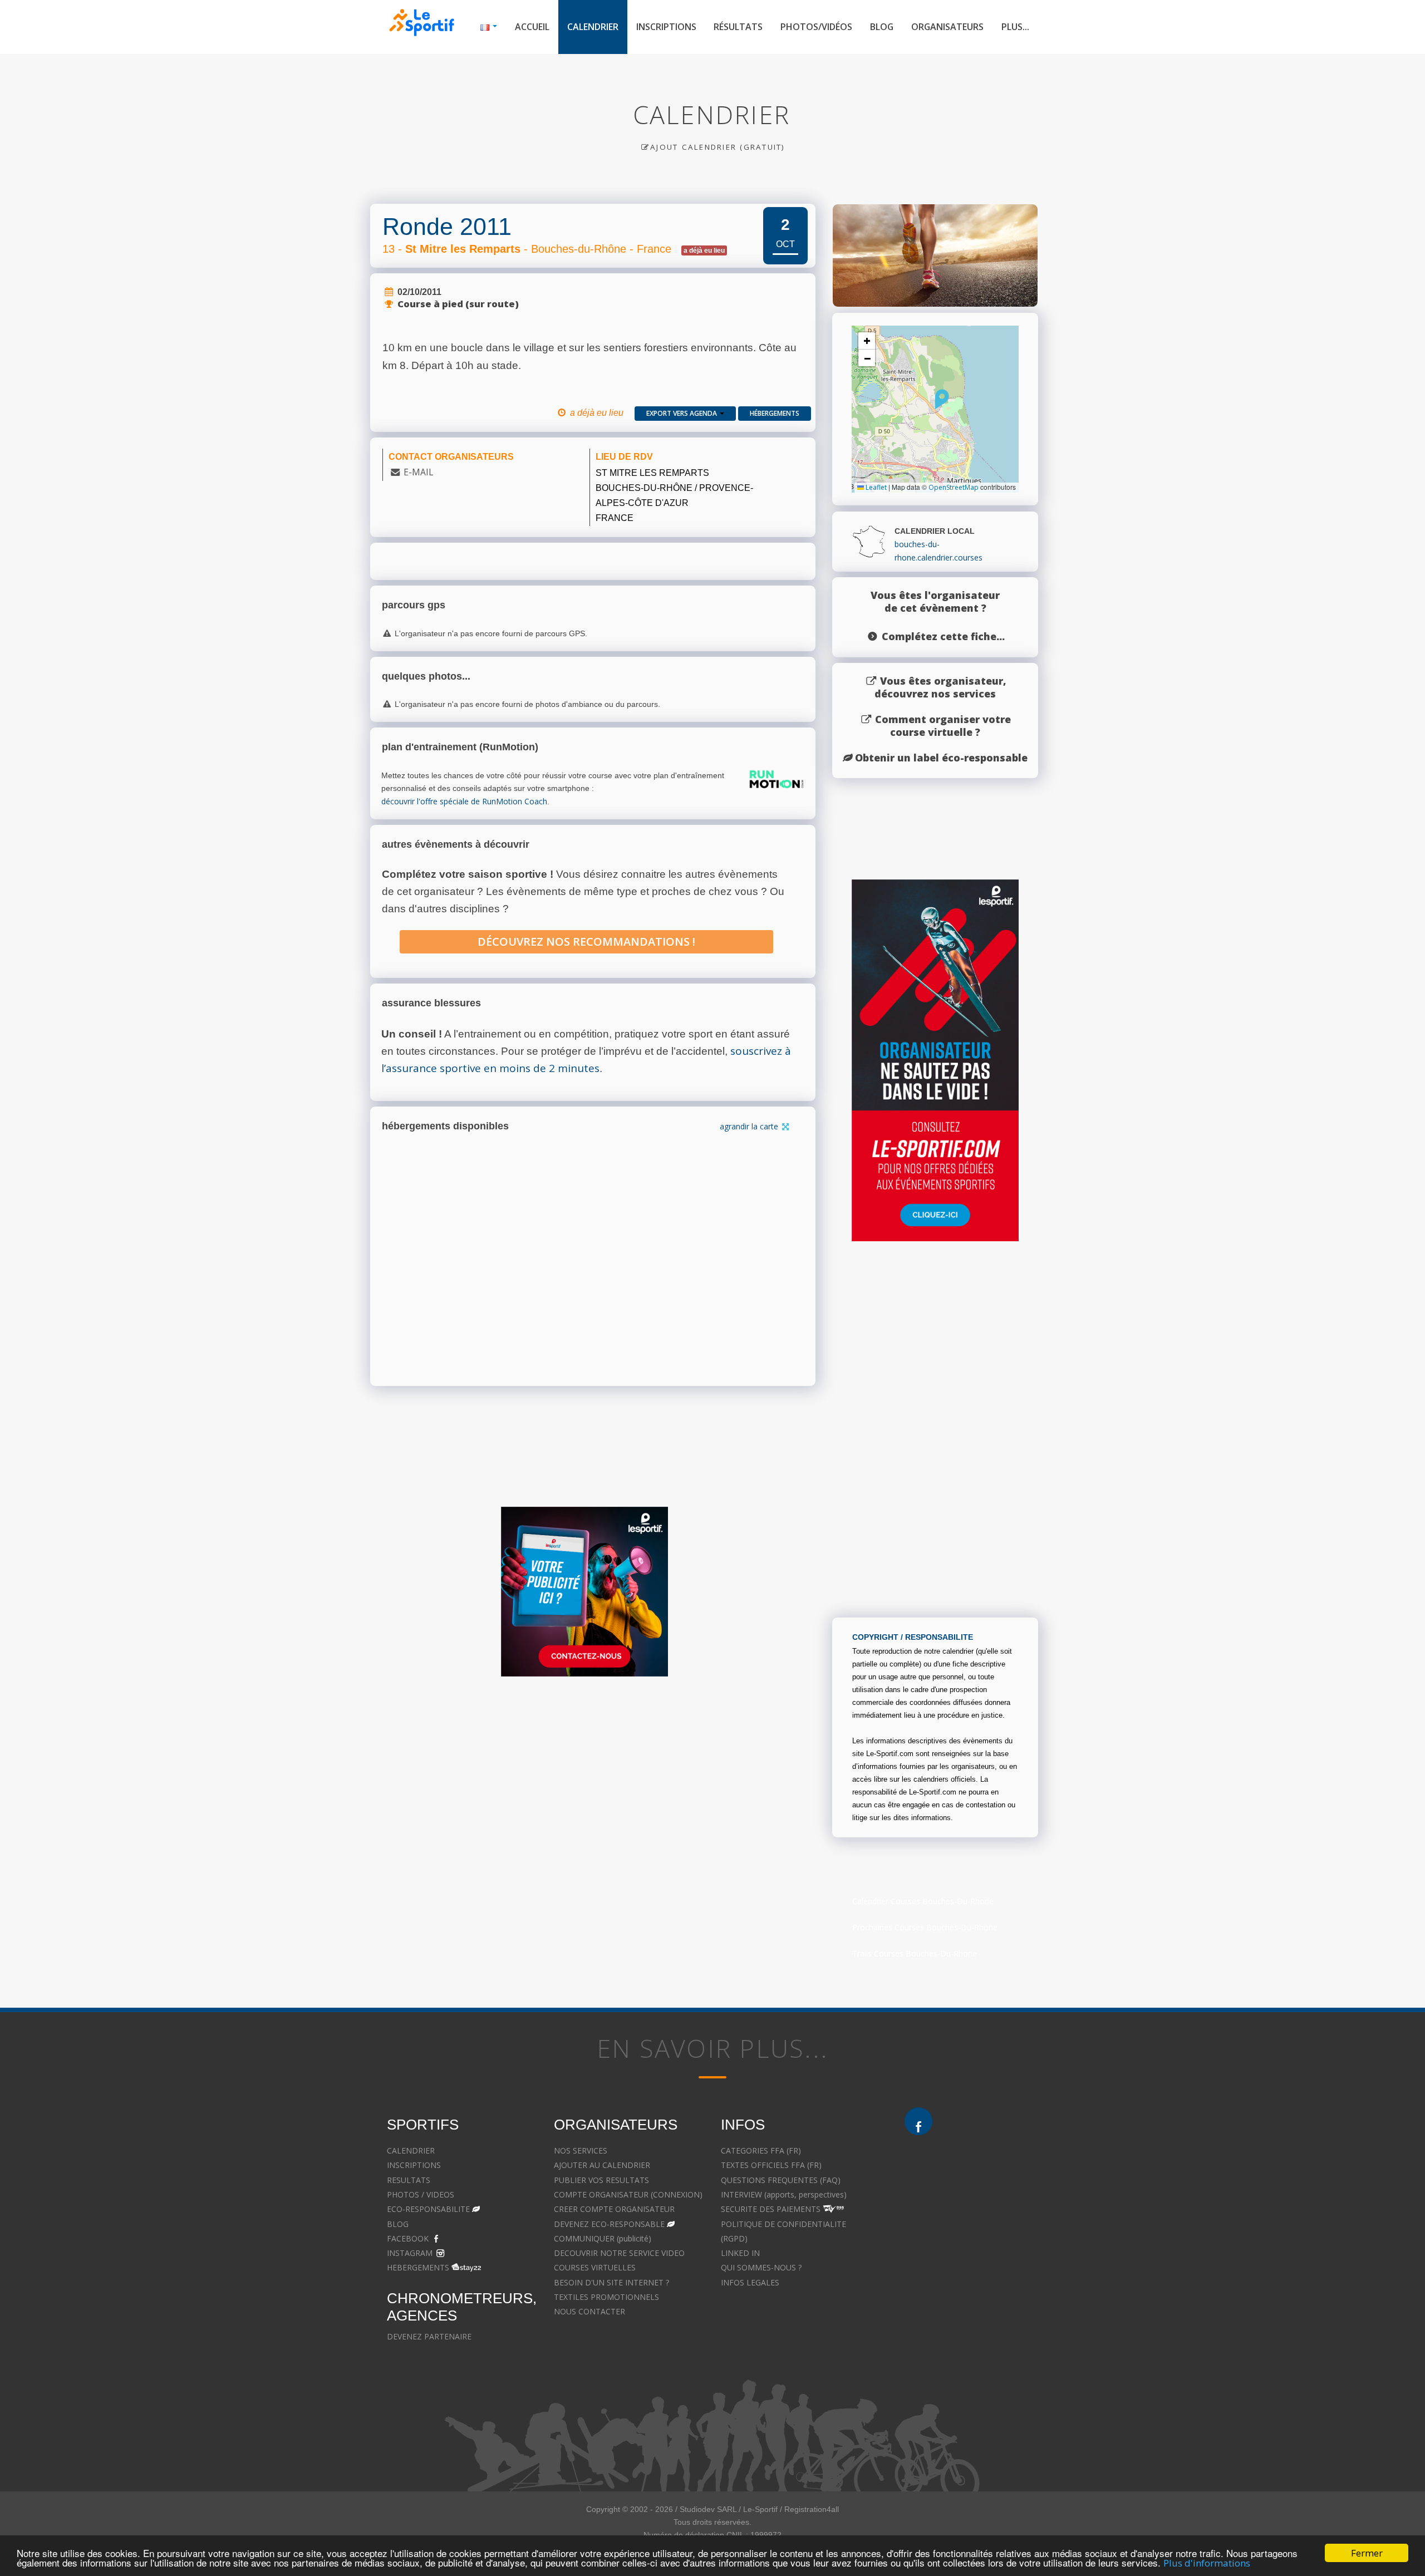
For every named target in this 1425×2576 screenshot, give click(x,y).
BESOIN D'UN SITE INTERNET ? (611, 2282)
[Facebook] (918, 2121)
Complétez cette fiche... (943, 636)
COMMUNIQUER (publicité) (603, 2238)
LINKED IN (740, 2253)
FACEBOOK (408, 2238)
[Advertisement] (584, 1793)
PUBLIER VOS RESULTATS (601, 2180)
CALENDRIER (411, 2150)
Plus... (1015, 27)
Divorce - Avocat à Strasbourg (959, 2180)
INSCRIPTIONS (414, 2165)
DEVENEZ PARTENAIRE (429, 2336)
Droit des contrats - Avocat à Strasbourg (978, 2268)
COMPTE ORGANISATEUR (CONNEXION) (628, 2194)
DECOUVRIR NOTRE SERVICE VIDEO (619, 2253)
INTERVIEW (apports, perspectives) (784, 2194)
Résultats (738, 27)
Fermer (1367, 2553)
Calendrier (593, 27)
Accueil (532, 27)
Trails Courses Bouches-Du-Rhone (915, 1953)
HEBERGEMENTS (418, 2267)
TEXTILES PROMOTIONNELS (606, 2297)
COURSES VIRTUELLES (595, 2267)
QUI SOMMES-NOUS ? (761, 2267)
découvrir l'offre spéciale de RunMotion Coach (464, 801)
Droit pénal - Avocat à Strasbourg (965, 2209)
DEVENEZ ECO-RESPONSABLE (609, 2224)
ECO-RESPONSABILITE (428, 2209)
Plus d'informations (1207, 2563)
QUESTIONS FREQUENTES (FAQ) (781, 2180)
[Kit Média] (584, 1592)
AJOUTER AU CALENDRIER (602, 2165)
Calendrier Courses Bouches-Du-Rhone (923, 1901)
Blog (882, 27)
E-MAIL (418, 472)
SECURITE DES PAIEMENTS (771, 2209)
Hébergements (775, 413)
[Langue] (489, 27)
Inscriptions (666, 27)
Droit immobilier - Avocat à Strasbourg (974, 2238)
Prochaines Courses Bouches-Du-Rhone (925, 1927)
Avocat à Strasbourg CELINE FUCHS (786, 2311)
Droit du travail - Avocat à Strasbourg (972, 2253)
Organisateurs (947, 27)
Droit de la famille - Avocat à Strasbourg (977, 2194)
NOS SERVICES (581, 2150)
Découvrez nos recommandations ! (586, 942)
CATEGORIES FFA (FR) (761, 2150)
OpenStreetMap (954, 487)
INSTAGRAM (410, 2253)
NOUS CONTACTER (589, 2311)
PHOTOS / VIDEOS (421, 2194)
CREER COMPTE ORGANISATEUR (614, 2209)
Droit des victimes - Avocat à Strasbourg (977, 2224)
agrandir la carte (750, 1126)
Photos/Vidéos (816, 27)
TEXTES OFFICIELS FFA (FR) (771, 2165)
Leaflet (875, 487)
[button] (942, 399)
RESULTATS (409, 2180)
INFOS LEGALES (750, 2282)
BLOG (398, 2224)
